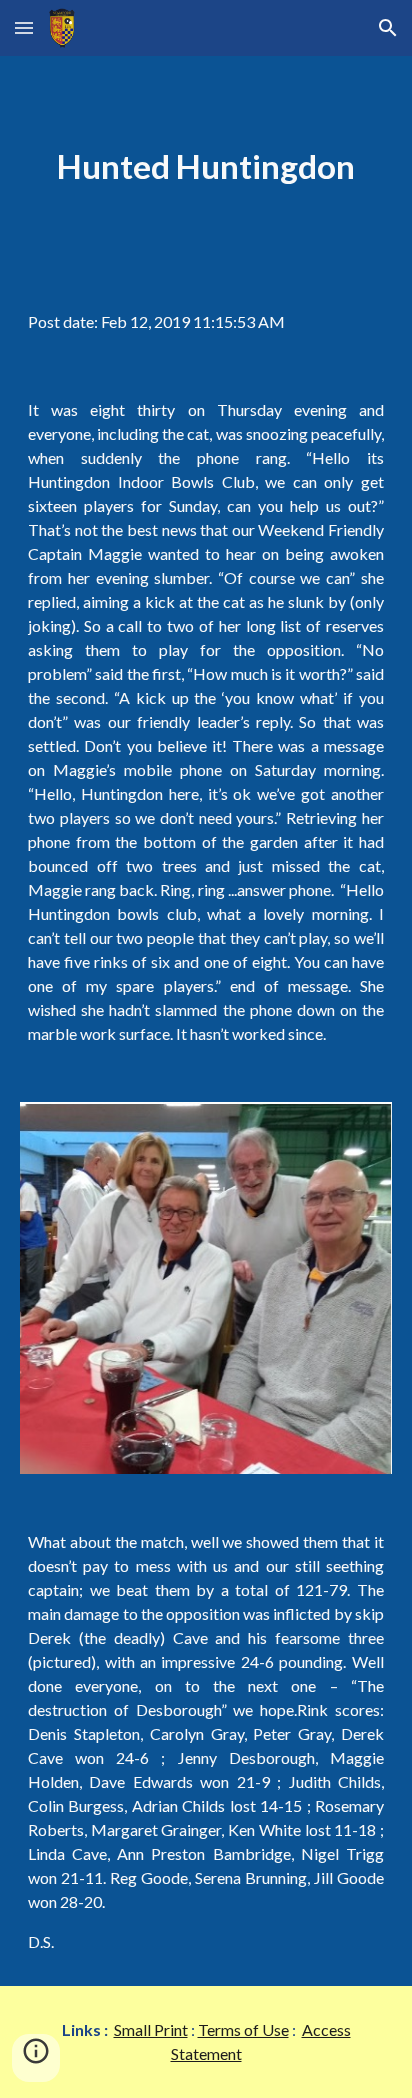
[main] (206, 167)
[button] (24, 27)
